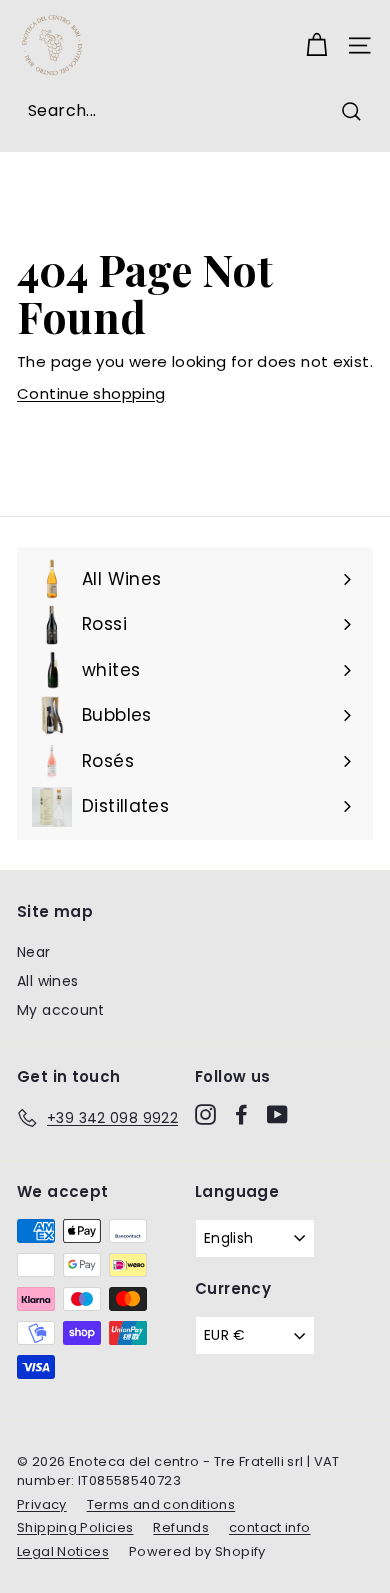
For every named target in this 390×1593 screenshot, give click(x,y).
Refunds (181, 1527)
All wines (47, 981)
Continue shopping (91, 393)
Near (34, 952)
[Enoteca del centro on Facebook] (241, 1115)
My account (61, 1010)
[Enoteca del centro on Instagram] (205, 1115)
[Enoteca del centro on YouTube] (277, 1115)
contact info (270, 1527)
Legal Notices (63, 1551)
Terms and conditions (161, 1504)
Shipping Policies (75, 1527)
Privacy (42, 1504)
